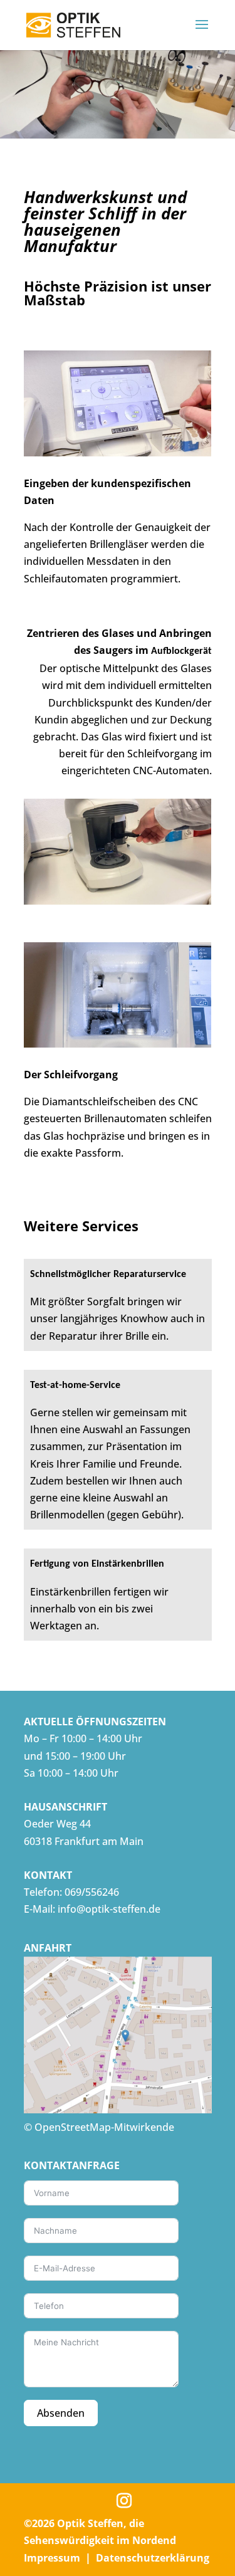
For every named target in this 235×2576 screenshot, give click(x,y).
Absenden (61, 2413)
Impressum (52, 2558)
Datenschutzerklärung (153, 2558)
